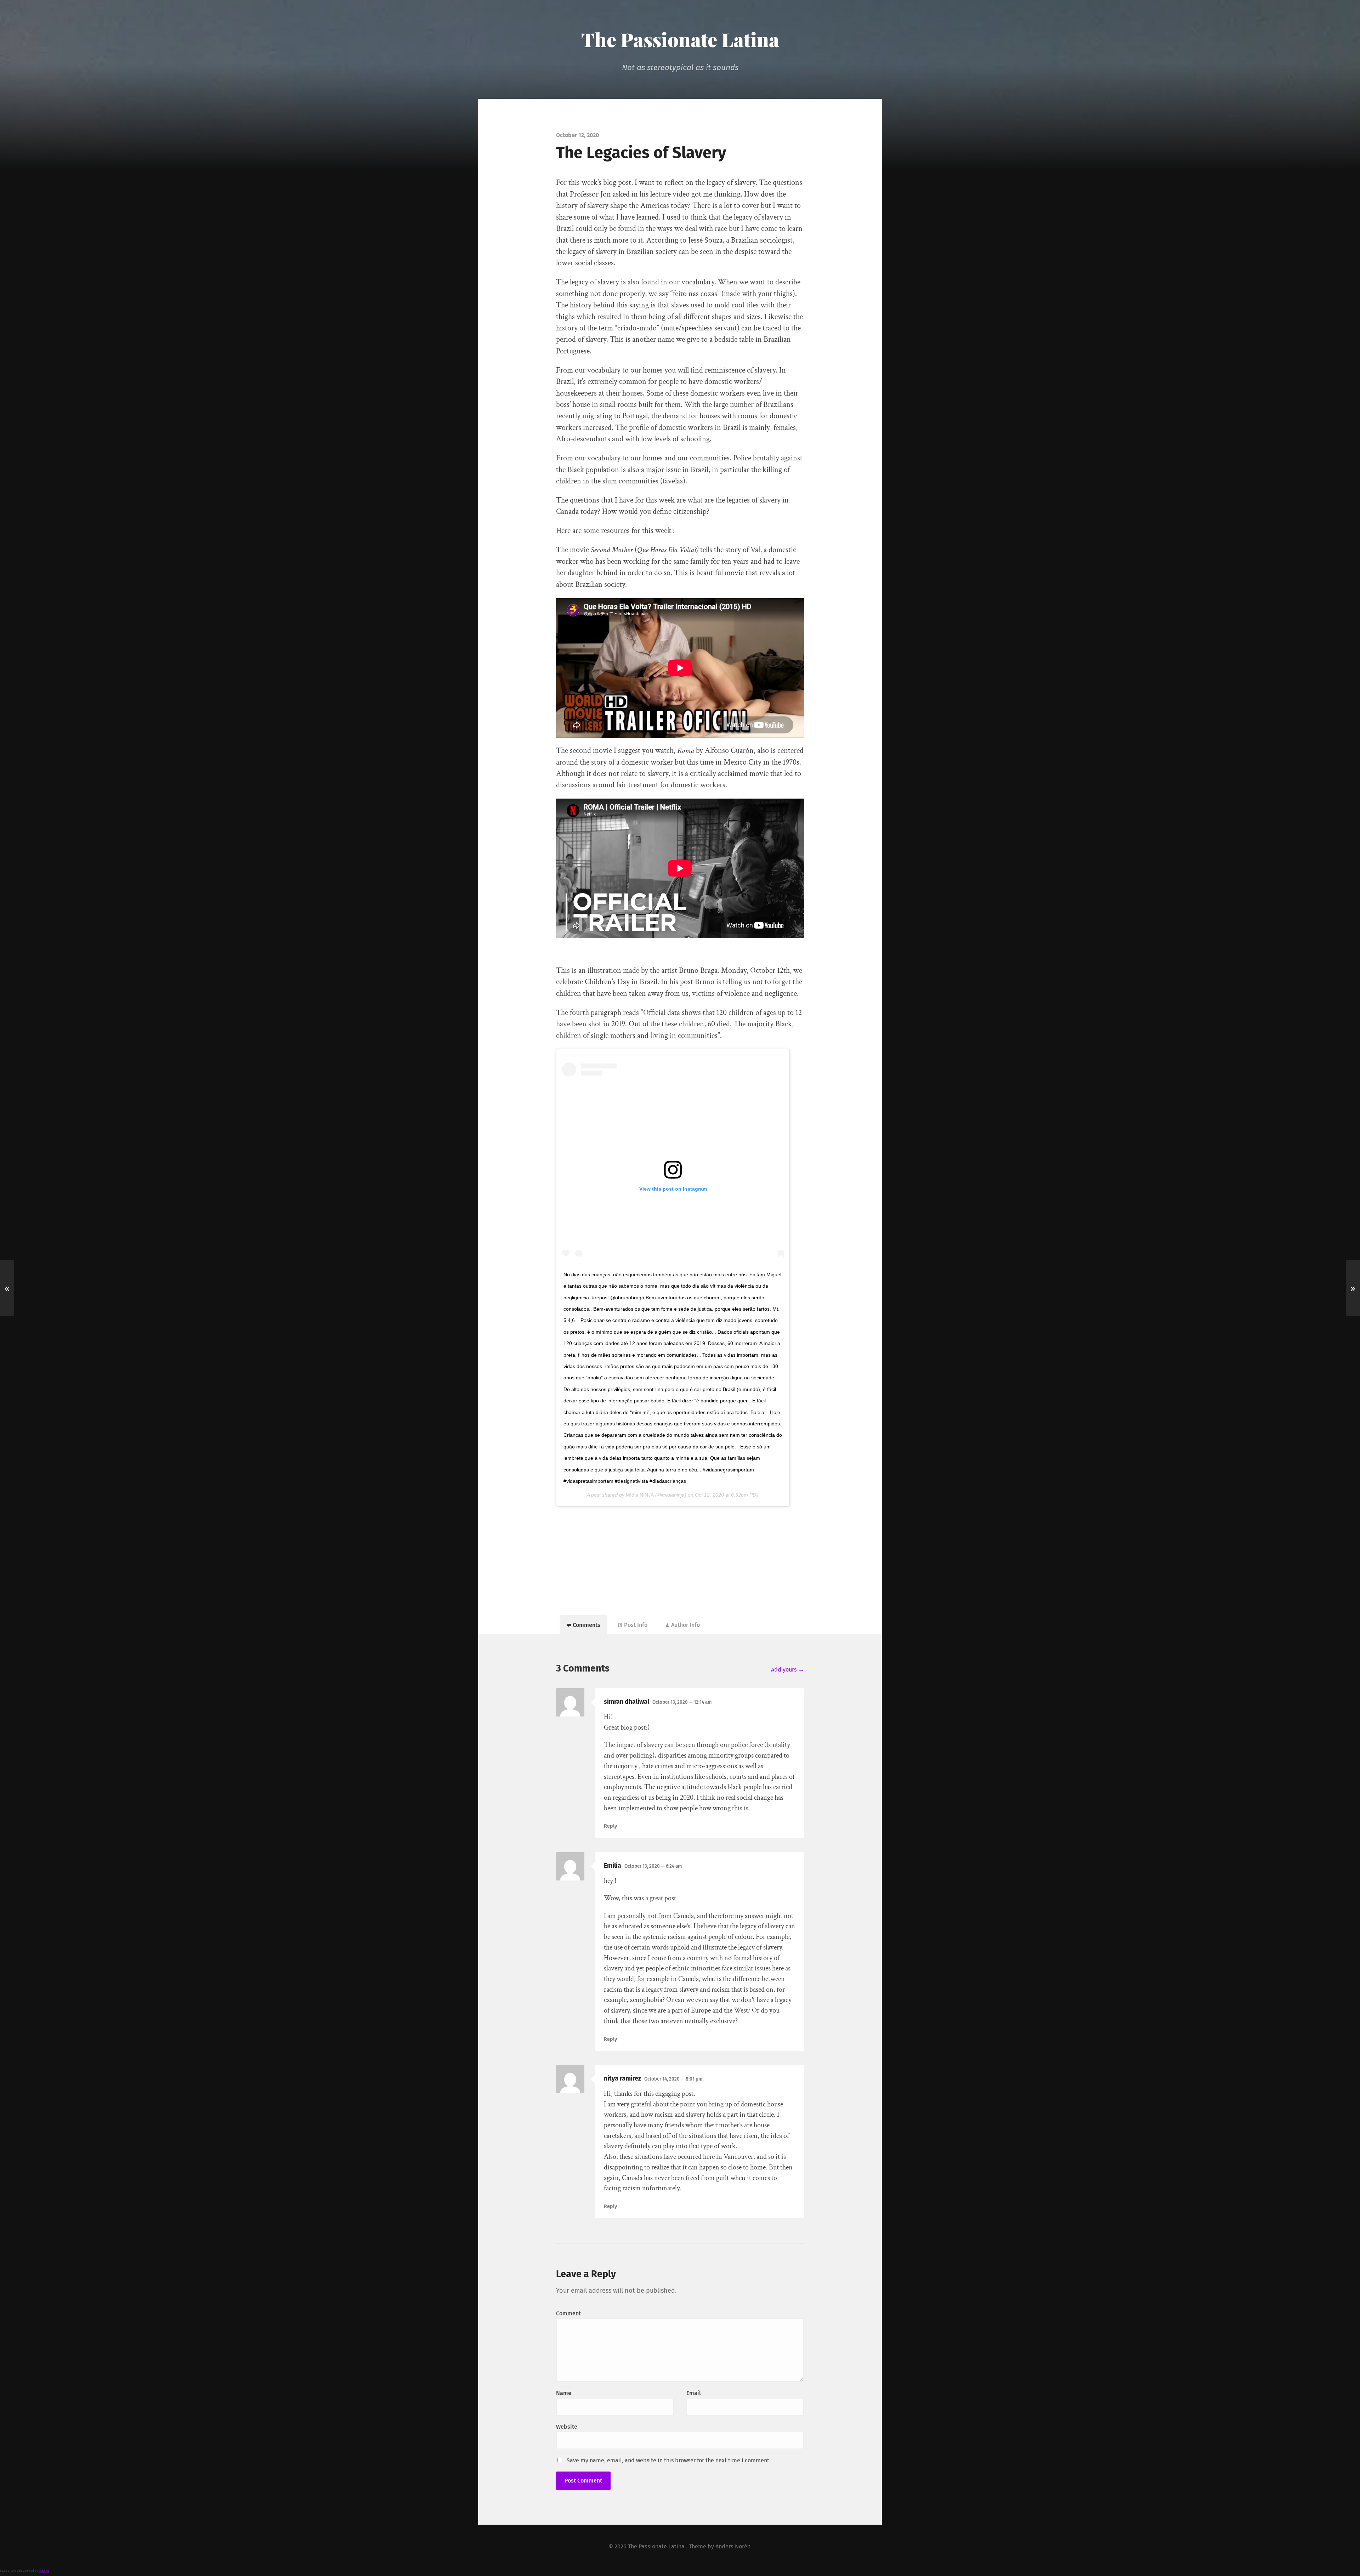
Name (564, 2393)
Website (567, 2427)
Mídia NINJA (640, 1495)
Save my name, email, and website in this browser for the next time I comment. (669, 2460)
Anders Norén (733, 2546)
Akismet (44, 2571)
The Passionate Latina (680, 39)
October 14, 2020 (673, 2079)
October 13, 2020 (682, 1702)
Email (694, 2393)
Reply (610, 1826)
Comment (568, 2313)
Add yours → (787, 1670)
